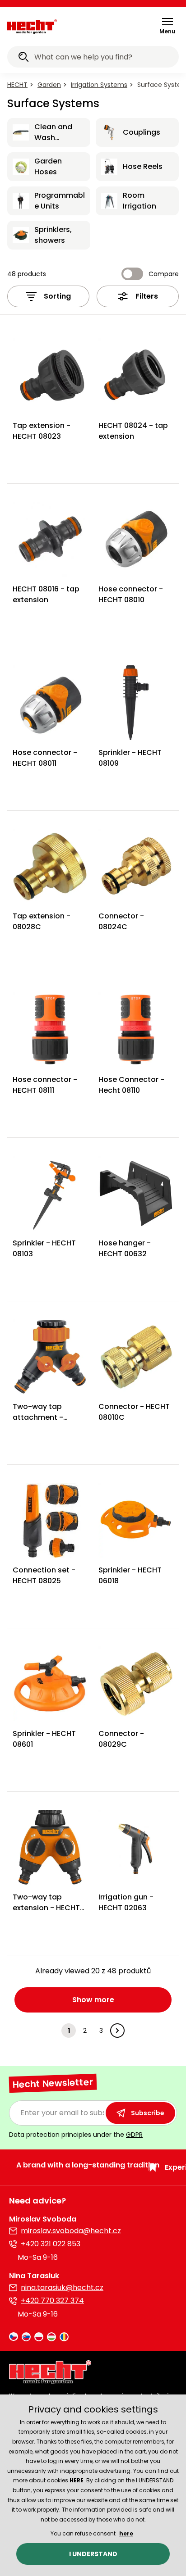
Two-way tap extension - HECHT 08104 (46, 1908)
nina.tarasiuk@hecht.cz (62, 2288)
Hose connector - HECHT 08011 (45, 758)
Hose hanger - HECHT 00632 (125, 1248)
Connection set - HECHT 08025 (44, 1575)
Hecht (17, 85)
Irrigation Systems (99, 85)
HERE (77, 2480)
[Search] (23, 58)
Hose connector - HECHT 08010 (131, 594)
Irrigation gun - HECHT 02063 (126, 1902)
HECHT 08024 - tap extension (133, 431)
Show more (93, 2000)
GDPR (134, 2135)
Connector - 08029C (121, 1739)
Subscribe (148, 2113)
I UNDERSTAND (93, 2554)
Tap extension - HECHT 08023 (42, 431)
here (126, 2533)
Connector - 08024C (121, 921)
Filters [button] (147, 296)
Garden (49, 85)
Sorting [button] (57, 296)
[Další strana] (117, 2031)
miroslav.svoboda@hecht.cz (71, 2231)
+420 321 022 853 (51, 2244)
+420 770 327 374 (52, 2301)
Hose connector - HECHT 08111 (45, 1085)
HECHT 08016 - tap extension (46, 594)
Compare (164, 274)
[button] (167, 26)
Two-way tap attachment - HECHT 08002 (38, 1417)
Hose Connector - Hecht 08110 (131, 1085)
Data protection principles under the (76, 2135)
